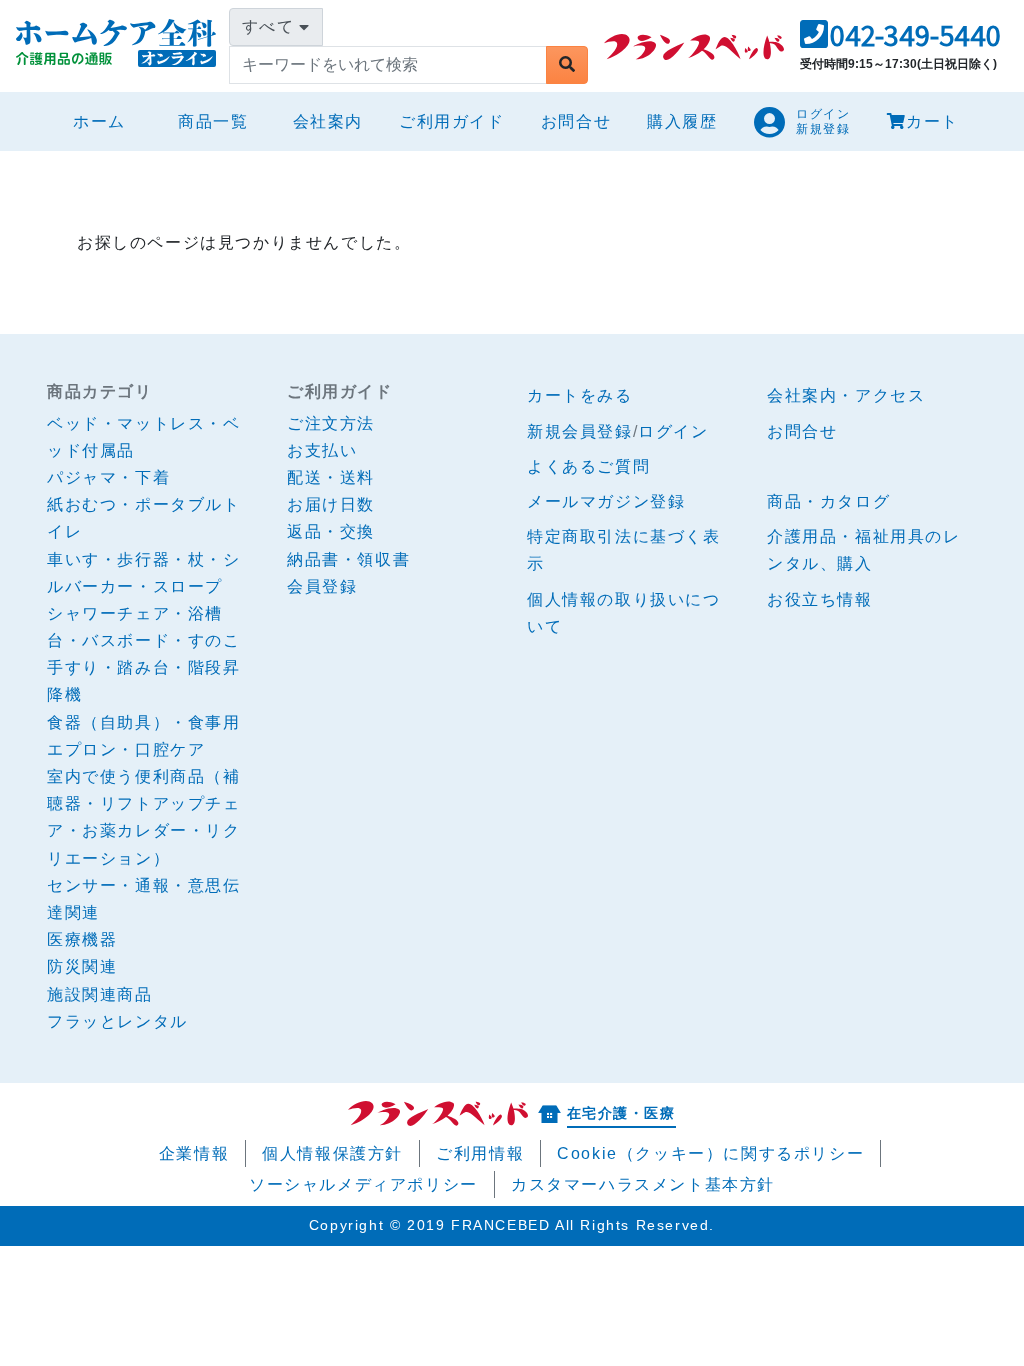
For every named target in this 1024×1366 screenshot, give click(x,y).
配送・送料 (331, 477)
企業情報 (194, 1153)
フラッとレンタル (117, 1021)
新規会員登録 (580, 431)
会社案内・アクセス (846, 395)
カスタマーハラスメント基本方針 (643, 1184)
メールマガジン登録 (606, 501)
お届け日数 (331, 504)
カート (932, 121)
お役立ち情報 (820, 599)
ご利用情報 (480, 1153)
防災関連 (82, 966)
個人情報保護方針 (332, 1153)
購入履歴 (682, 121)
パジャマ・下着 (108, 477)
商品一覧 (213, 121)
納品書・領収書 (348, 559)
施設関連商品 (100, 994)
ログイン (673, 431)
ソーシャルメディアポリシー (363, 1184)
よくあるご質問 (588, 466)
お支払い (322, 450)
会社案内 (328, 121)
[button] (900, 40)
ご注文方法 (331, 423)
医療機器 (82, 939)
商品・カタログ (828, 501)
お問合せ (576, 121)
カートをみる (580, 395)
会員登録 (322, 586)
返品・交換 (331, 531)
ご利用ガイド (452, 121)
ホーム (107, 121)
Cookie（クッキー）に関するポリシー (710, 1153)
